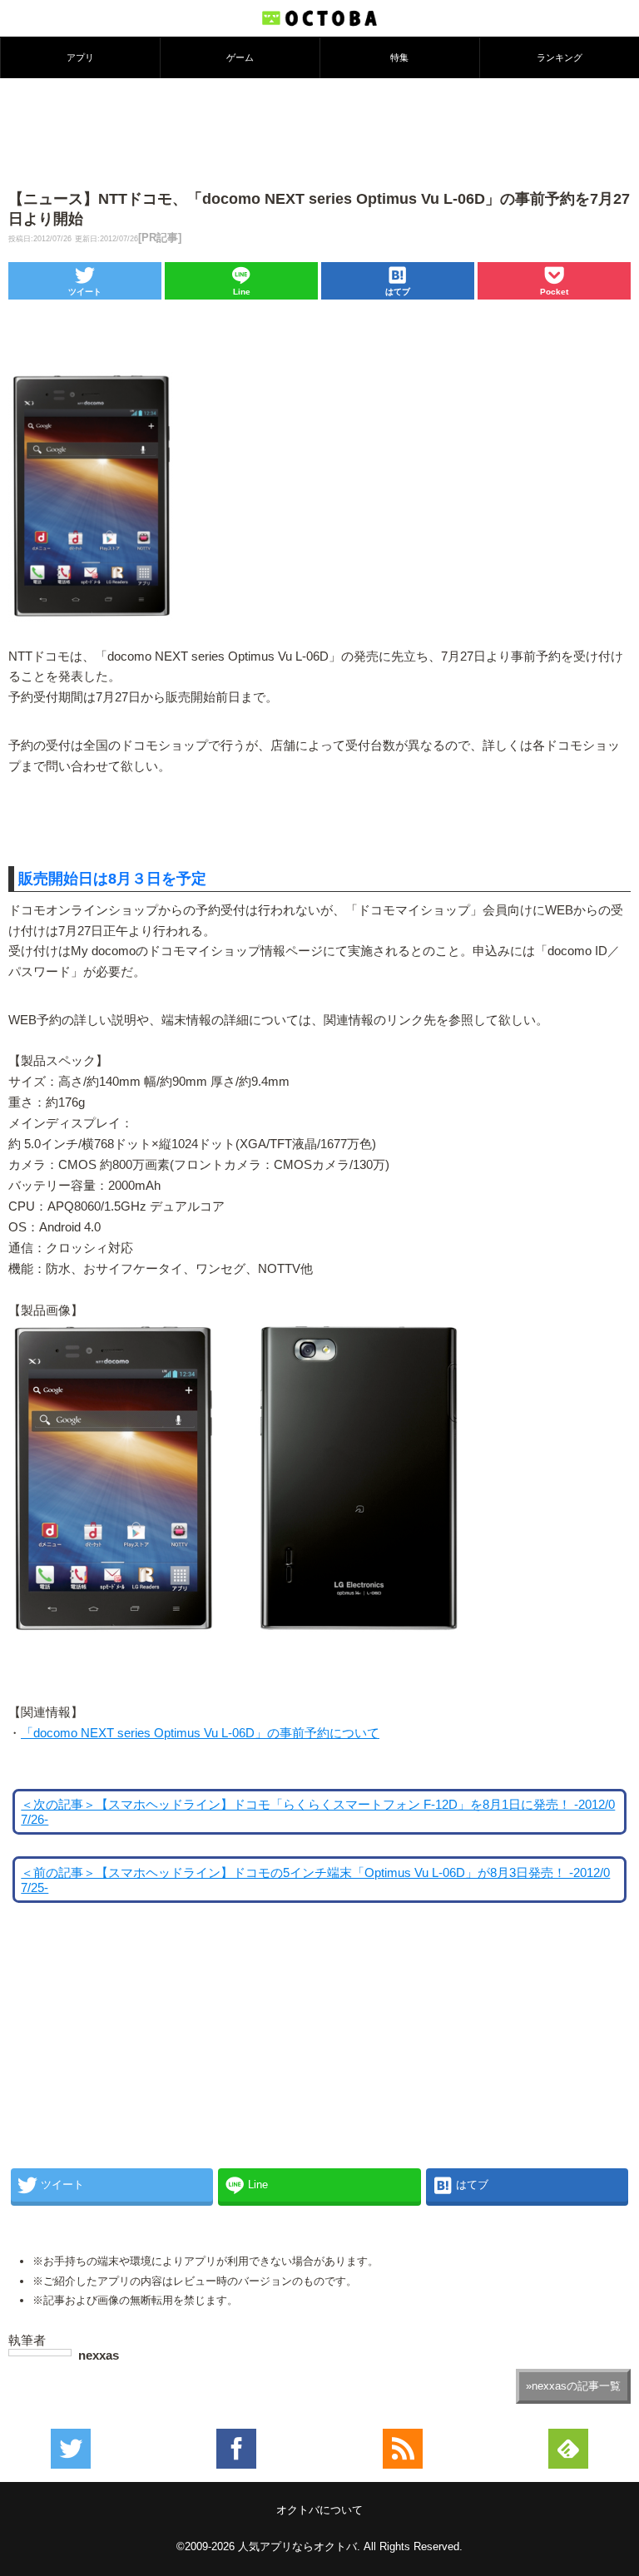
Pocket (554, 292)
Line (242, 292)
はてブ (398, 292)
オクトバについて (319, 2510)
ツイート (85, 292)
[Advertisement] (319, 132)
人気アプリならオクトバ (297, 2546)
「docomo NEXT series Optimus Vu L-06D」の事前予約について (200, 1733)
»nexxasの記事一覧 (573, 2386)
